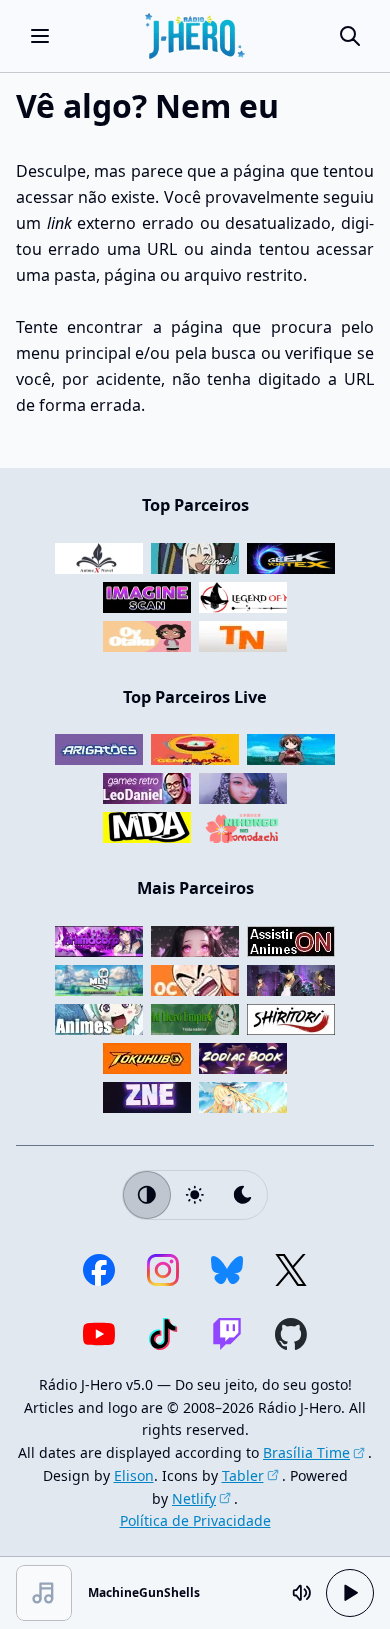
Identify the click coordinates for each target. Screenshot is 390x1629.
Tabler (243, 1475)
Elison (134, 1475)
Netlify (194, 1498)
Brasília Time (306, 1452)
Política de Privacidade (195, 1520)
